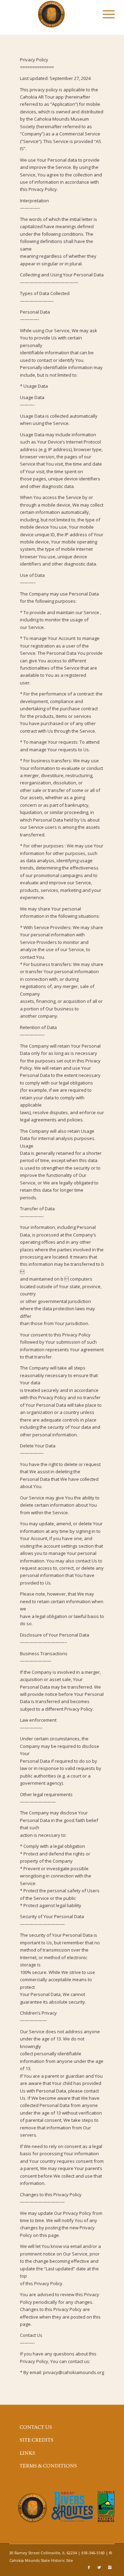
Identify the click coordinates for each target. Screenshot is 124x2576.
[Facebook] (89, 2567)
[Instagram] (110, 2567)
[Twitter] (99, 2567)
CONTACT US (36, 2427)
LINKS (27, 2453)
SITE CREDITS (37, 2440)
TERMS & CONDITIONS (48, 2466)
